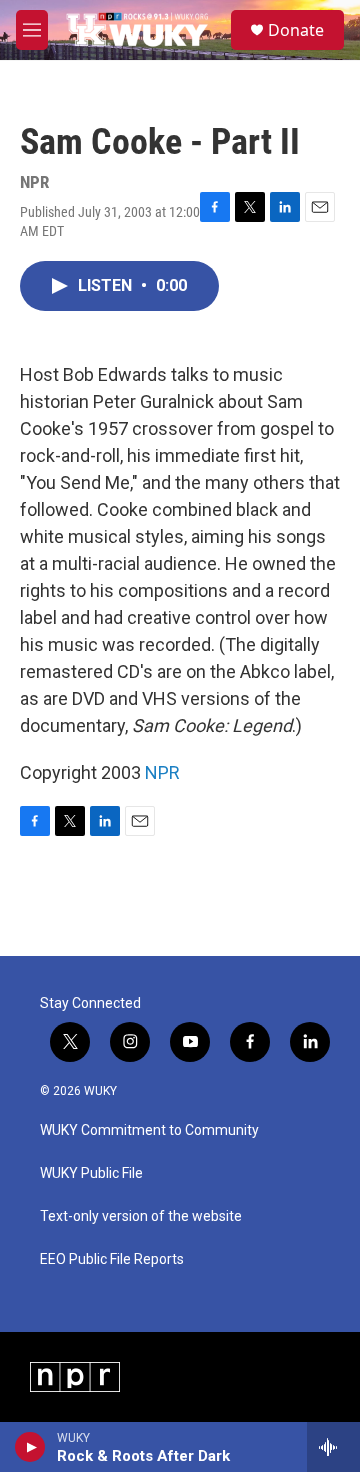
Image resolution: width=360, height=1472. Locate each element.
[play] (30, 1447)
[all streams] (333, 1447)
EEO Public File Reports (112, 1259)
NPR (162, 772)
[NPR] (75, 1377)
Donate (296, 30)
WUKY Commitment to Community (149, 1130)
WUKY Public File (91, 1173)
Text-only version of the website (141, 1216)
